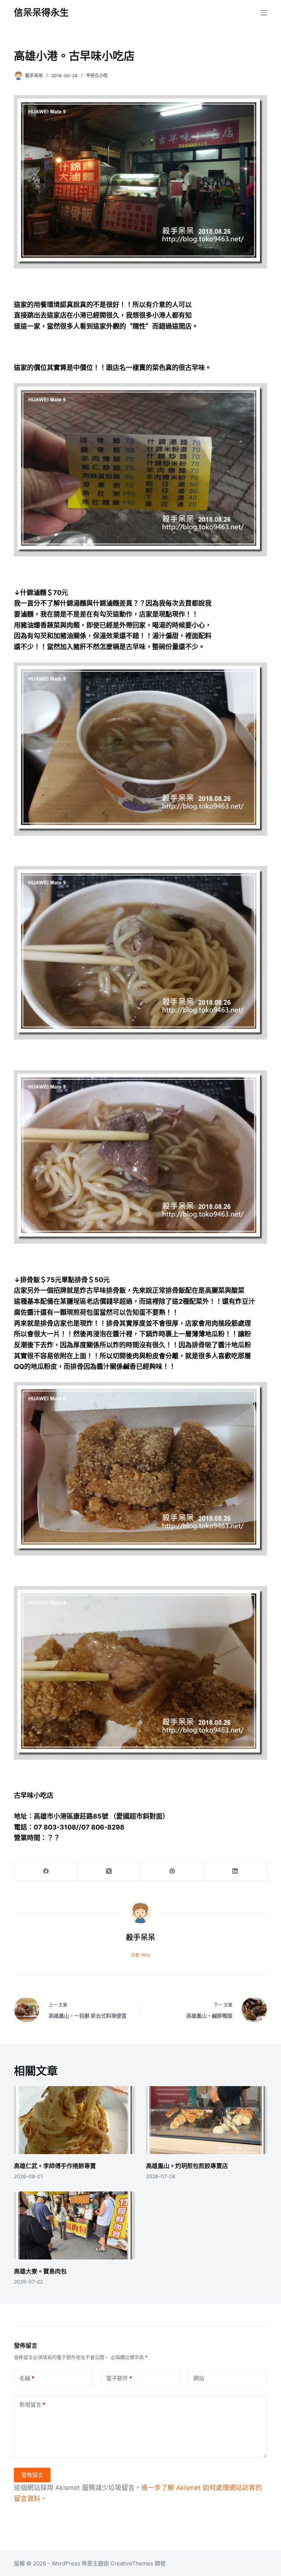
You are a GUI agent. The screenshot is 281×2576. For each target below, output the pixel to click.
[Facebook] (46, 1871)
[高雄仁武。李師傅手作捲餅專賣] (74, 2120)
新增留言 (32, 2405)
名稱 (27, 2378)
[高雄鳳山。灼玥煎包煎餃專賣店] (207, 2120)
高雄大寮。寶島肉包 (40, 2271)
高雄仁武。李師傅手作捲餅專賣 (55, 2166)
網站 (199, 2378)
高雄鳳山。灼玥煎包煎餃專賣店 (187, 2166)
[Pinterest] (173, 1871)
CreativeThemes (132, 2563)
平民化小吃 (97, 76)
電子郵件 (119, 2378)
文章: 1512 (140, 1955)
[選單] (264, 13)
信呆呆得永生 (41, 12)
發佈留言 (32, 2475)
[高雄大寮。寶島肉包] (74, 2225)
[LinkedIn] (235, 1871)
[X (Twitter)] (109, 1871)
